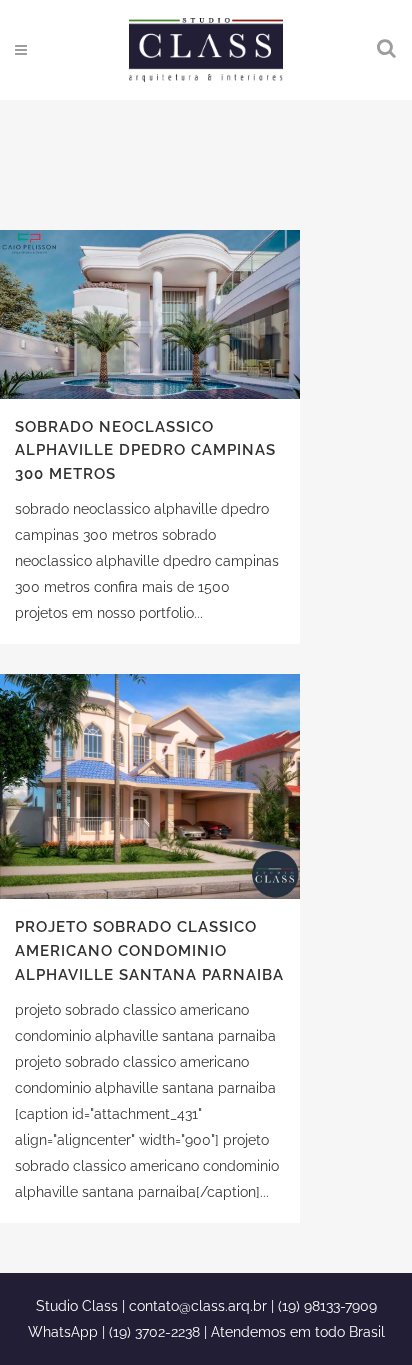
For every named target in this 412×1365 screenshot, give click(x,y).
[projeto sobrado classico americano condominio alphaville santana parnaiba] (150, 786)
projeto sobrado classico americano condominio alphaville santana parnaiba (149, 950)
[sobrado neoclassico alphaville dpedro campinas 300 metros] (150, 314)
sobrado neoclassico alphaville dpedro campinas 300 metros (145, 450)
